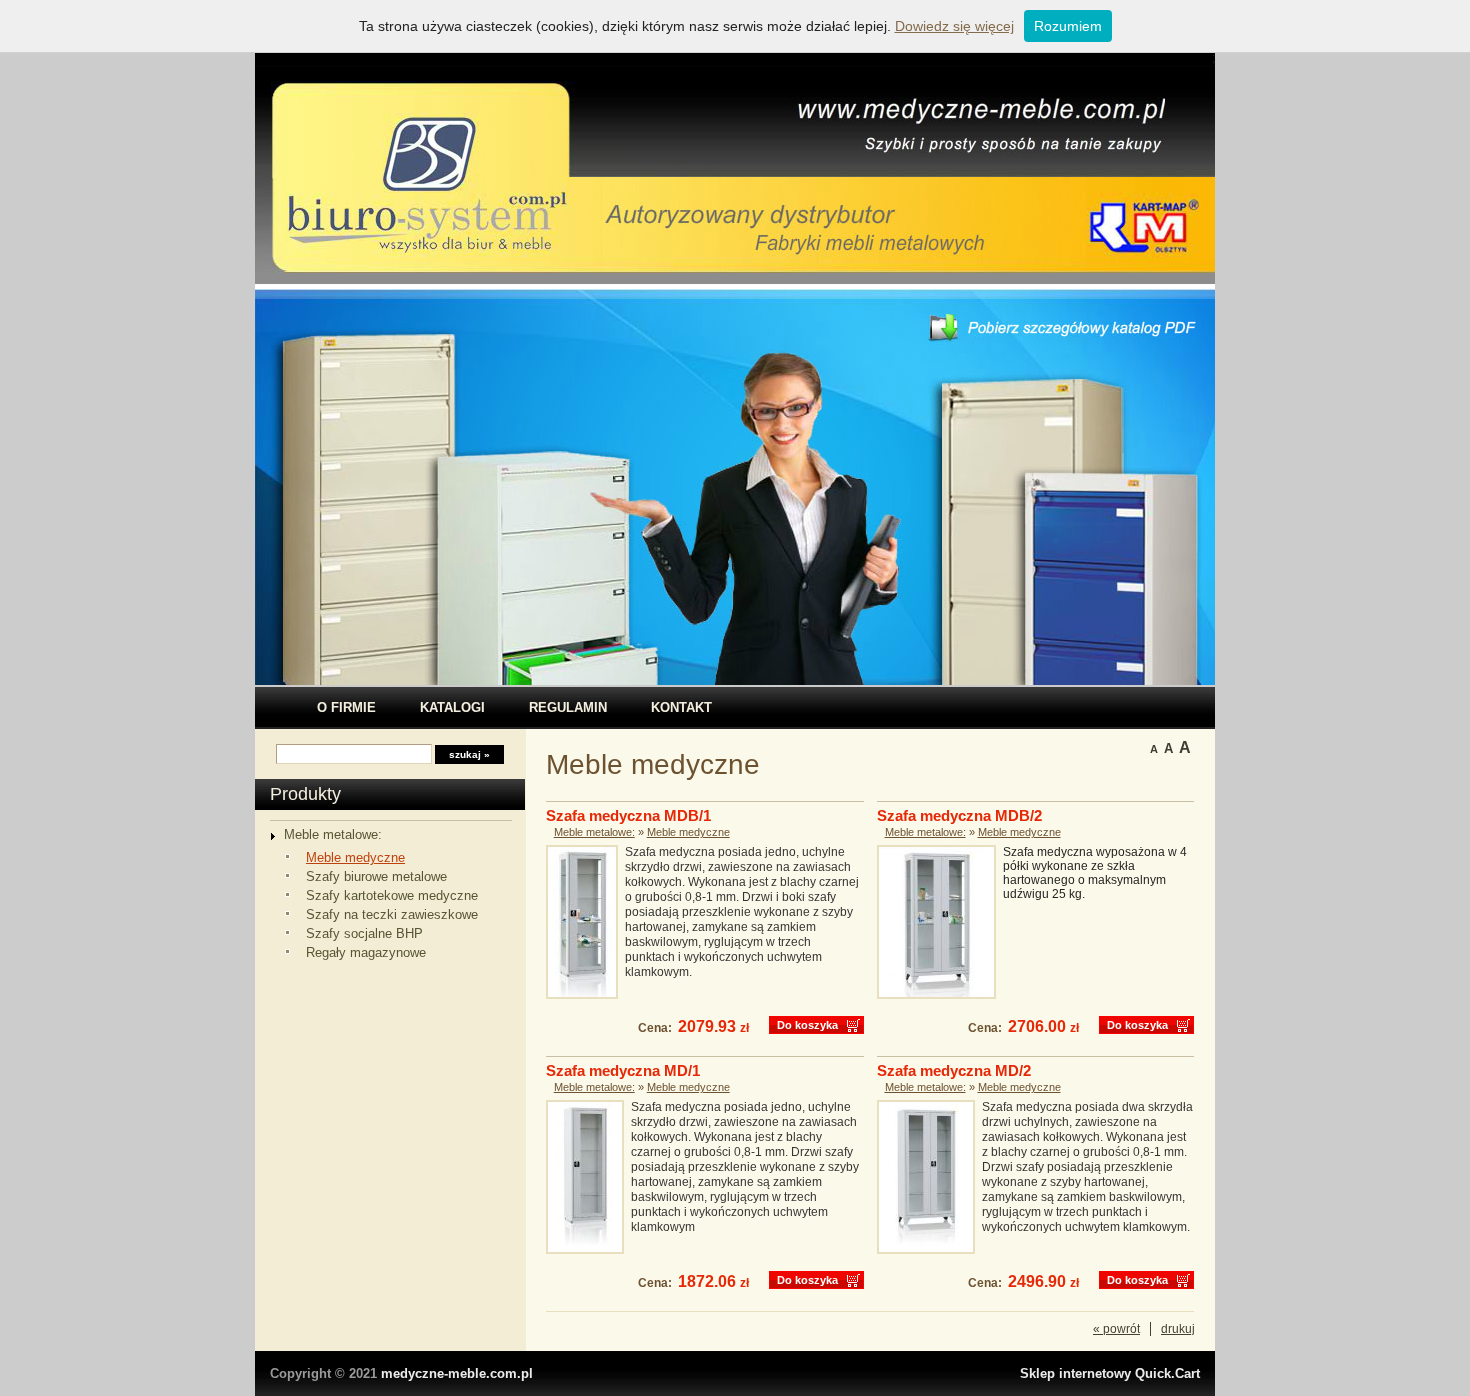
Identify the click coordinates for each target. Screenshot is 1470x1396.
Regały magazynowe (366, 952)
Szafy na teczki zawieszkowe (392, 914)
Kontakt (681, 707)
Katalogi (452, 707)
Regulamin (568, 707)
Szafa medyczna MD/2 (954, 1070)
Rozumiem (1068, 26)
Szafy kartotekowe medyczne (392, 895)
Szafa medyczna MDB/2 (959, 815)
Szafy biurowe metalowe (376, 876)
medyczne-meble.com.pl (457, 1373)
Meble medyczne (355, 857)
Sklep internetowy (1110, 1373)
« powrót (1116, 1329)
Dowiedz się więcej (954, 26)
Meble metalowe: (333, 834)
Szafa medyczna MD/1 (623, 1070)
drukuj (1178, 1329)
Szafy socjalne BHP (364, 933)
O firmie (346, 707)
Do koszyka (807, 1025)
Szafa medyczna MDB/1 (628, 815)
